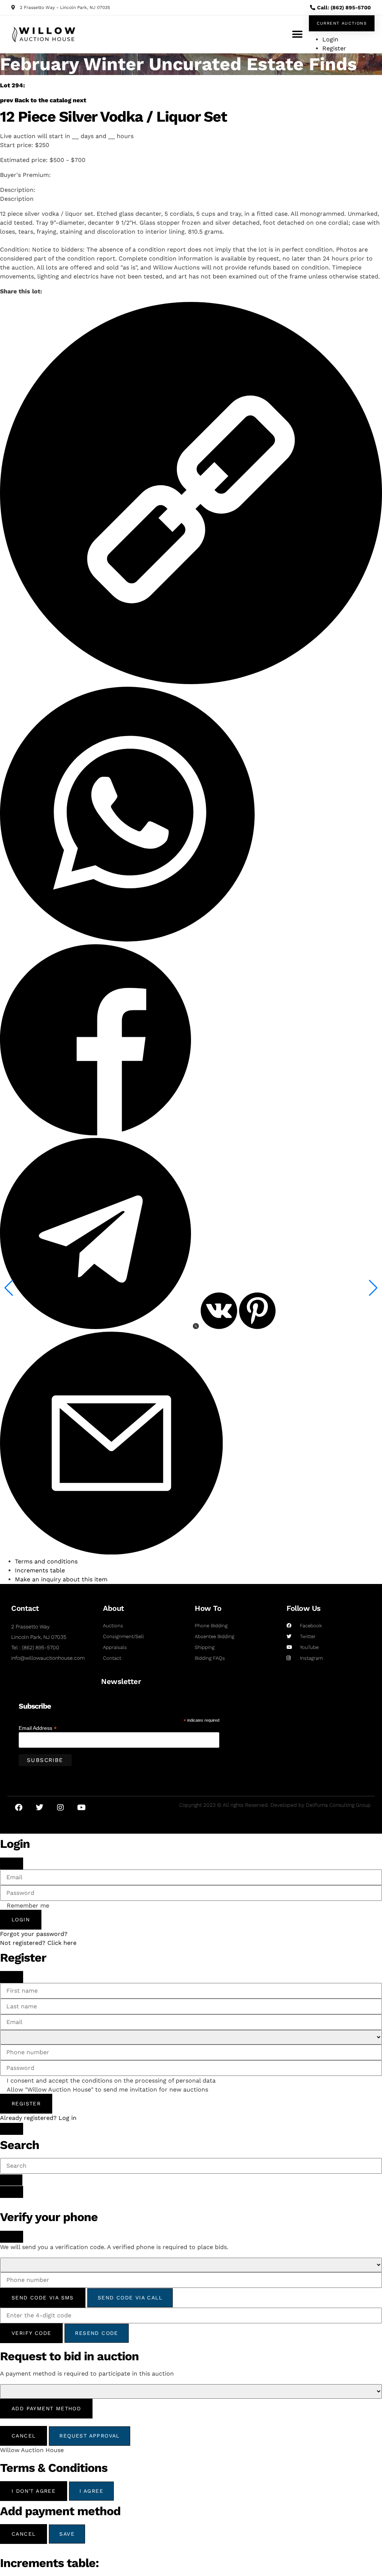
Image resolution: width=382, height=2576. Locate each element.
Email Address (38, 1728)
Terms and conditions (46, 1561)
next (79, 100)
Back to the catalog (43, 100)
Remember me (28, 1906)
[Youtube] (81, 1808)
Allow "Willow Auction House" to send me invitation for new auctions (107, 2090)
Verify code (31, 2333)
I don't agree (34, 2491)
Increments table (40, 1570)
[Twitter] (40, 1808)
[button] (297, 34)
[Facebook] (19, 1808)
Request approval (89, 2436)
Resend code (96, 2333)
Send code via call (130, 2298)
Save (67, 2534)
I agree (91, 2491)
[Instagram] (60, 1808)
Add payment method (46, 2408)
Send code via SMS (43, 2298)
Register (26, 2103)
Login (21, 1919)
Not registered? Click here (38, 1943)
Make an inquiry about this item (61, 1579)
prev (7, 100)
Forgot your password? (34, 1934)
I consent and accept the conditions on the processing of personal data (111, 2081)
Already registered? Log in (38, 2118)
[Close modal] (12, 1864)
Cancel (24, 2436)
